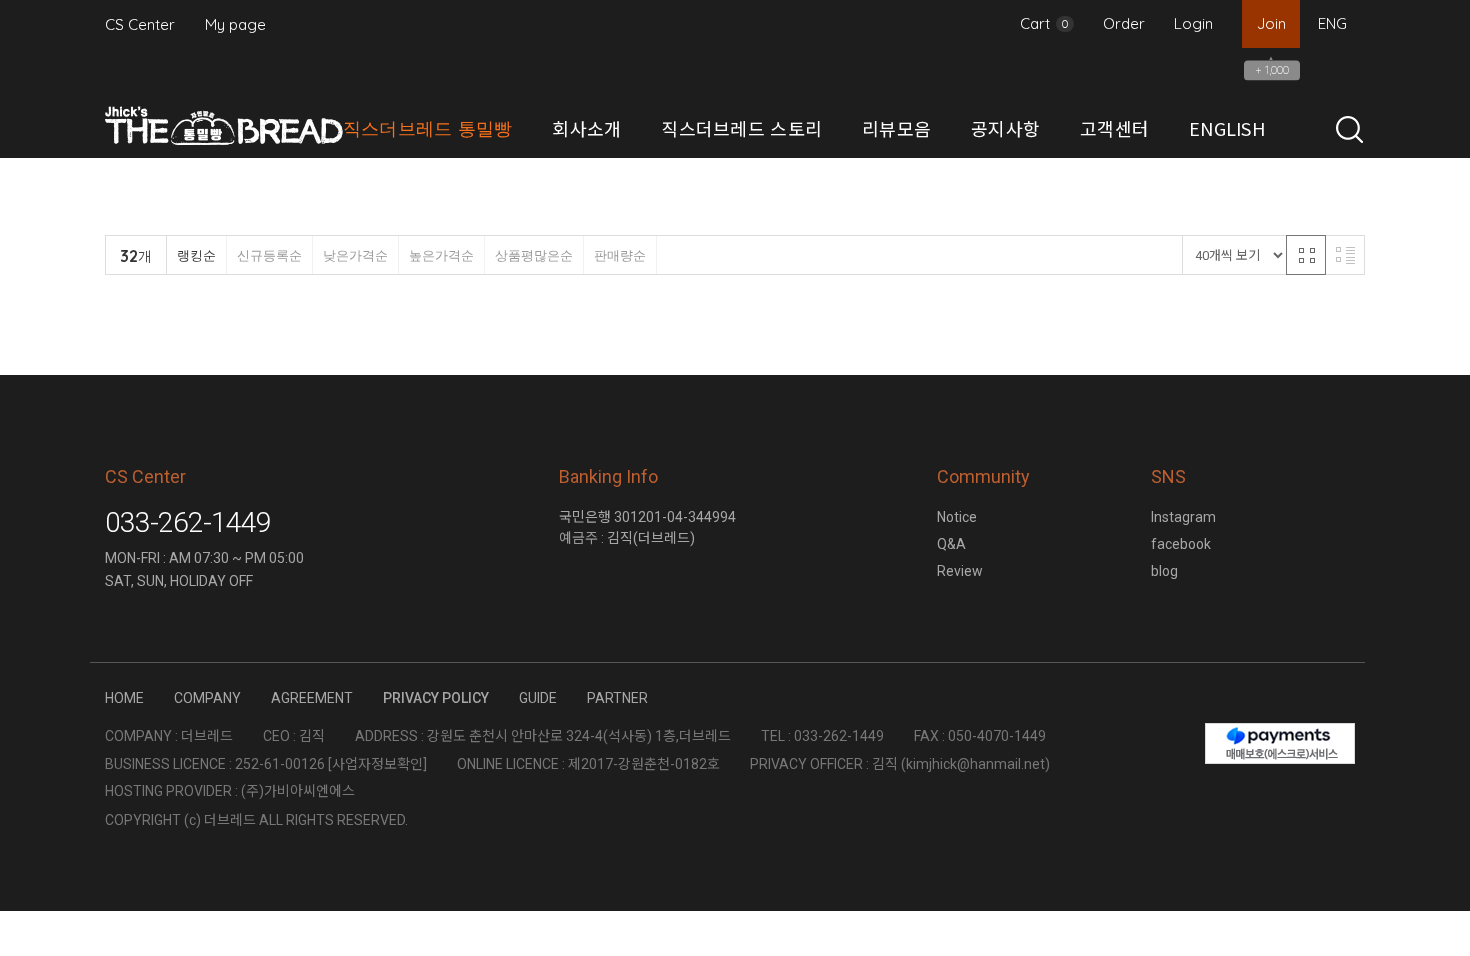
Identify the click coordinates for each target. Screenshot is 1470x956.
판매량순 (620, 255)
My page (235, 24)
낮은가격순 (355, 255)
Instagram (1183, 517)
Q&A (951, 544)
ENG (1332, 23)
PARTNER (617, 698)
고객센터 (1114, 128)
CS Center (140, 24)
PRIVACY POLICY (436, 698)
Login (1193, 23)
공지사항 (1005, 128)
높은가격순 (441, 255)
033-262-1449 (188, 522)
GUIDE (538, 698)
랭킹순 (196, 255)
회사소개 (586, 128)
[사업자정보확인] (377, 764)
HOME (124, 698)
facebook (1181, 544)
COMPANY (207, 698)
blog (1164, 571)
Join (1271, 23)
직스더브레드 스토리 (741, 128)
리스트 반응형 (1345, 255)
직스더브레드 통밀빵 (428, 128)
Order (1124, 23)
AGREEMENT (312, 698)
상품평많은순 (534, 255)
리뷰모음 (896, 128)
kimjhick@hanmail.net (975, 764)
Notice (957, 517)
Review (960, 571)
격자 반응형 (1306, 255)
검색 (1349, 129)
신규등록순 (269, 255)
